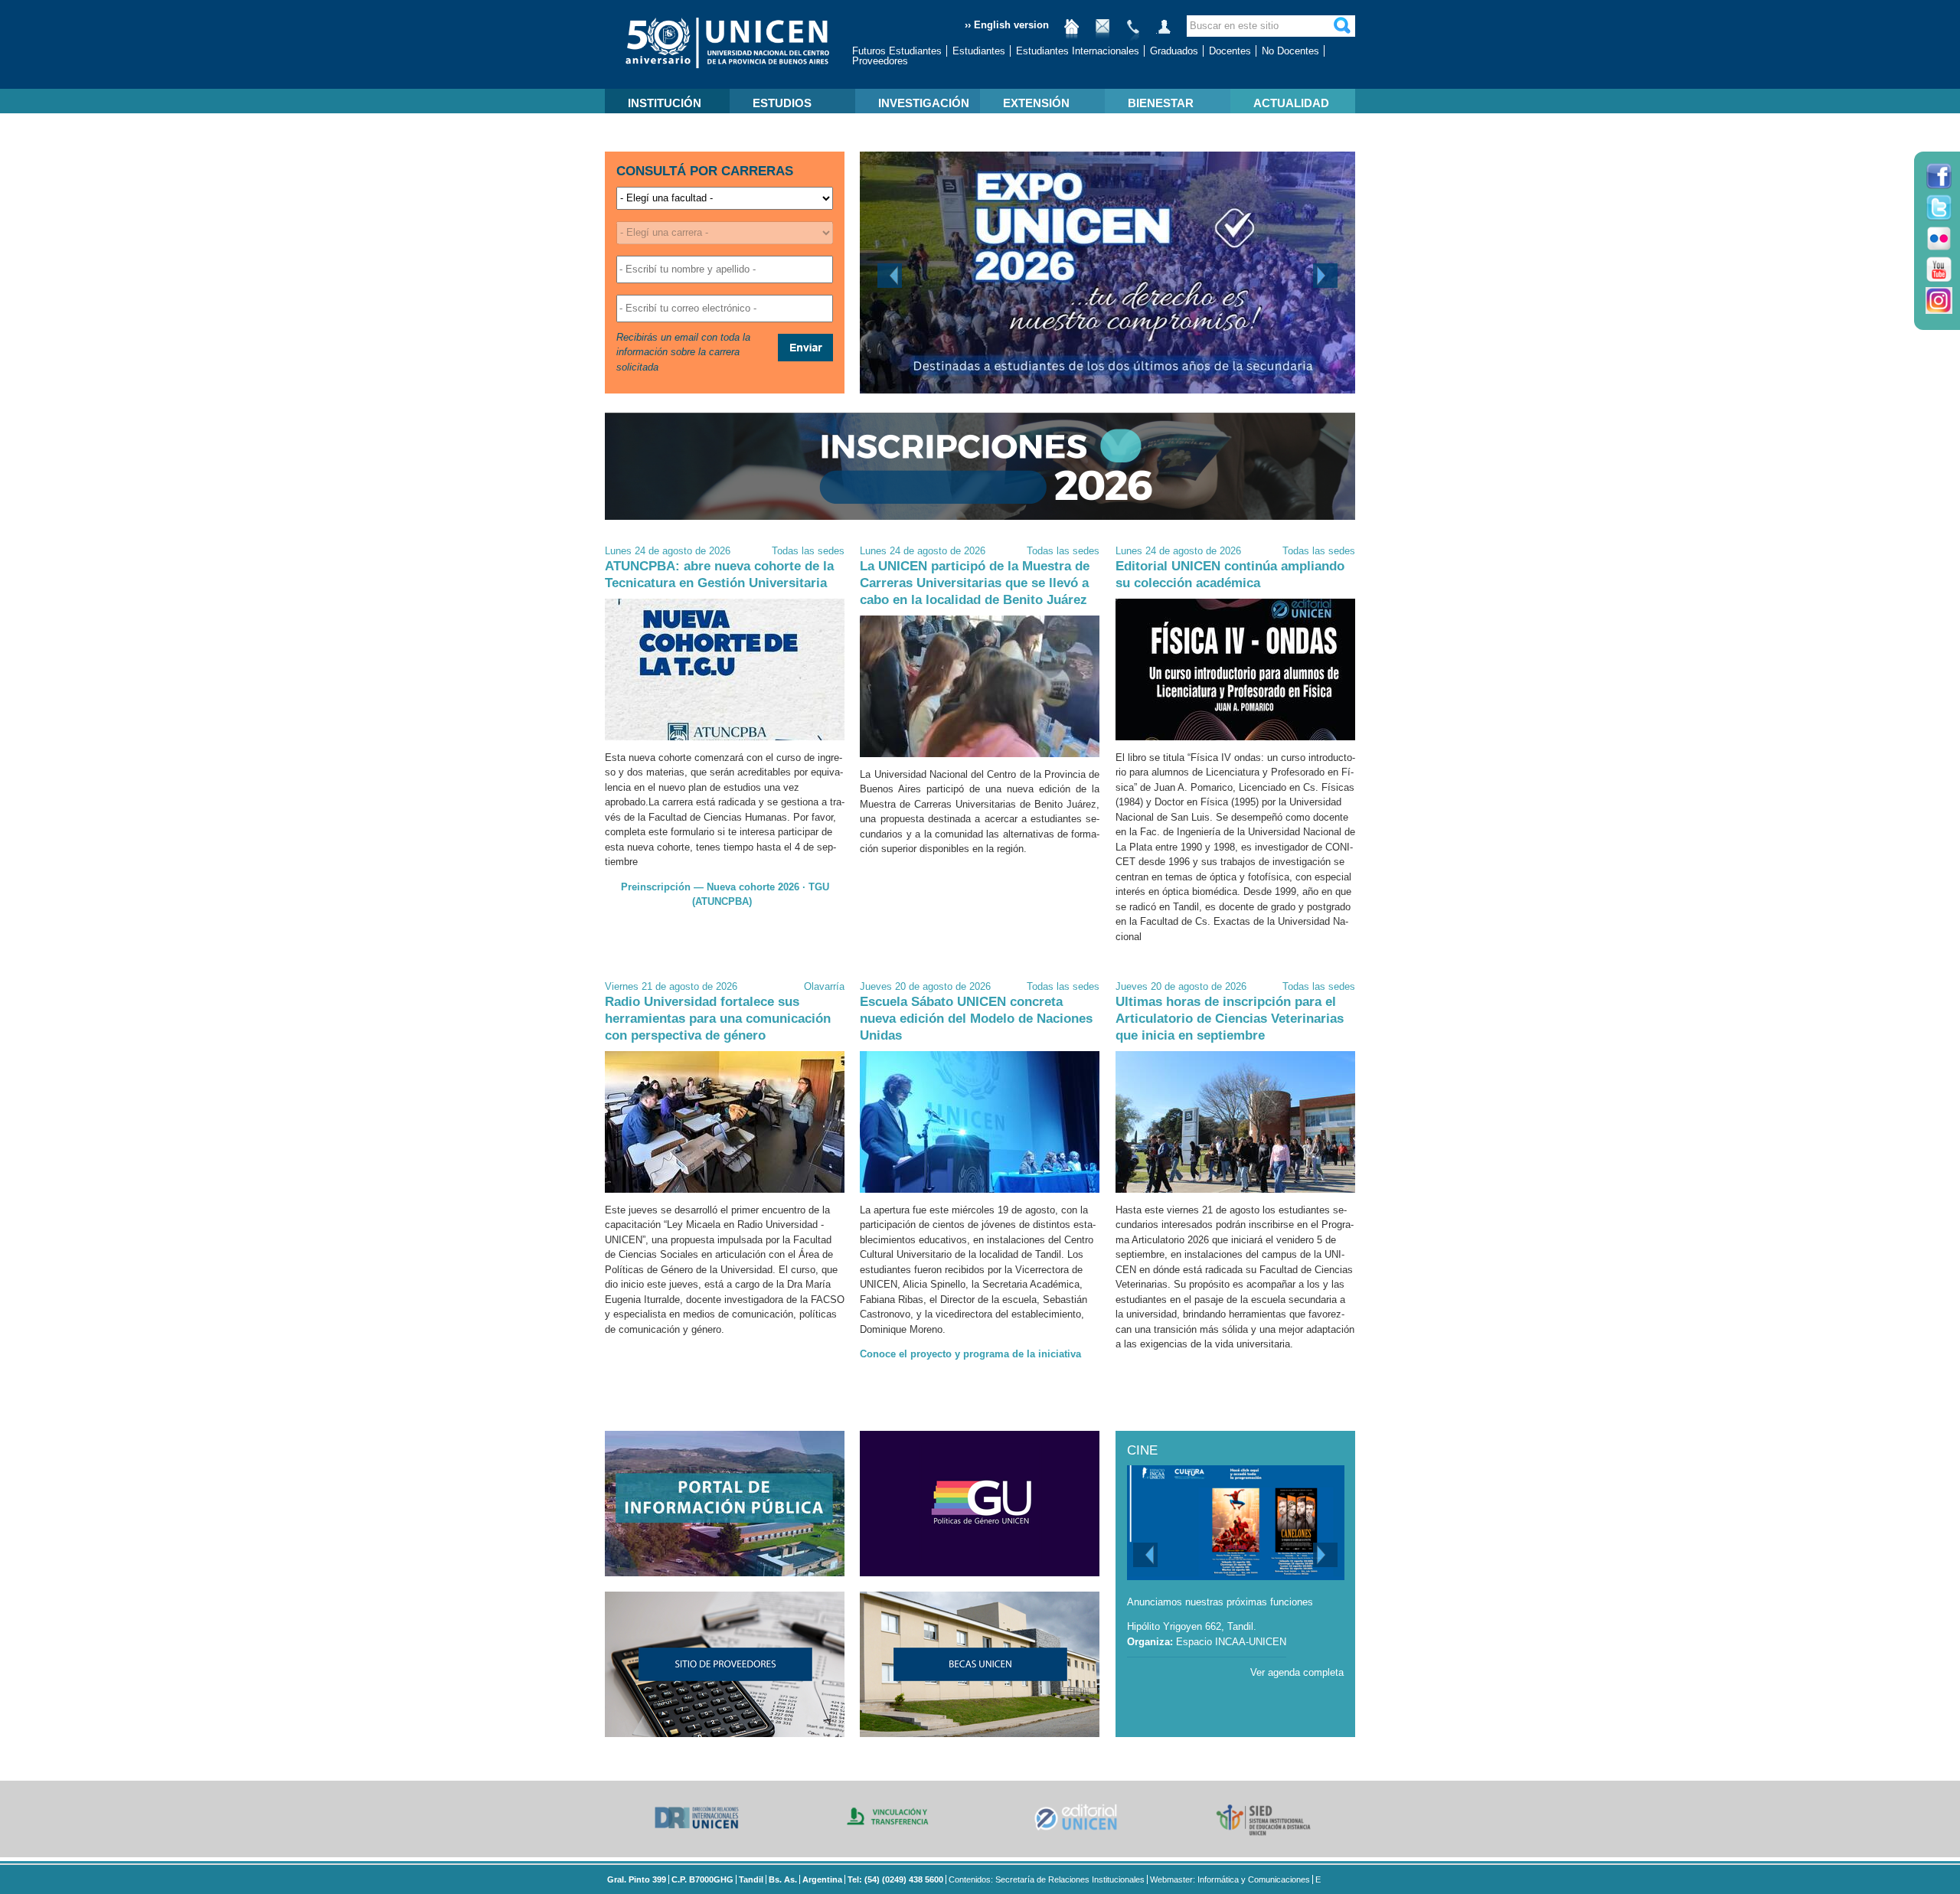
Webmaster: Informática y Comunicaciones (1230, 1879)
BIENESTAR (1161, 103)
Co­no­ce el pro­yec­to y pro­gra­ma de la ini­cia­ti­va (970, 1354)
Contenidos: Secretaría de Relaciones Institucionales (1047, 1879)
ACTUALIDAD (1291, 103)
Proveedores (880, 61)
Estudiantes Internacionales (1078, 51)
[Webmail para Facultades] (1102, 33)
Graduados (1174, 51)
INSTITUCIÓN (665, 103)
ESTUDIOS (782, 103)
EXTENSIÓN (1036, 103)
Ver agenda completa (1297, 1672)
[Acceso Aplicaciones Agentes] (1164, 33)
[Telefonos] (1133, 33)
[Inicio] (1072, 33)
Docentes (1230, 51)
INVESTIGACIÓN (924, 103)
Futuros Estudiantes (897, 51)
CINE (1142, 1450)
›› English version (1007, 25)
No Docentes (1290, 51)
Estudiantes (979, 51)
